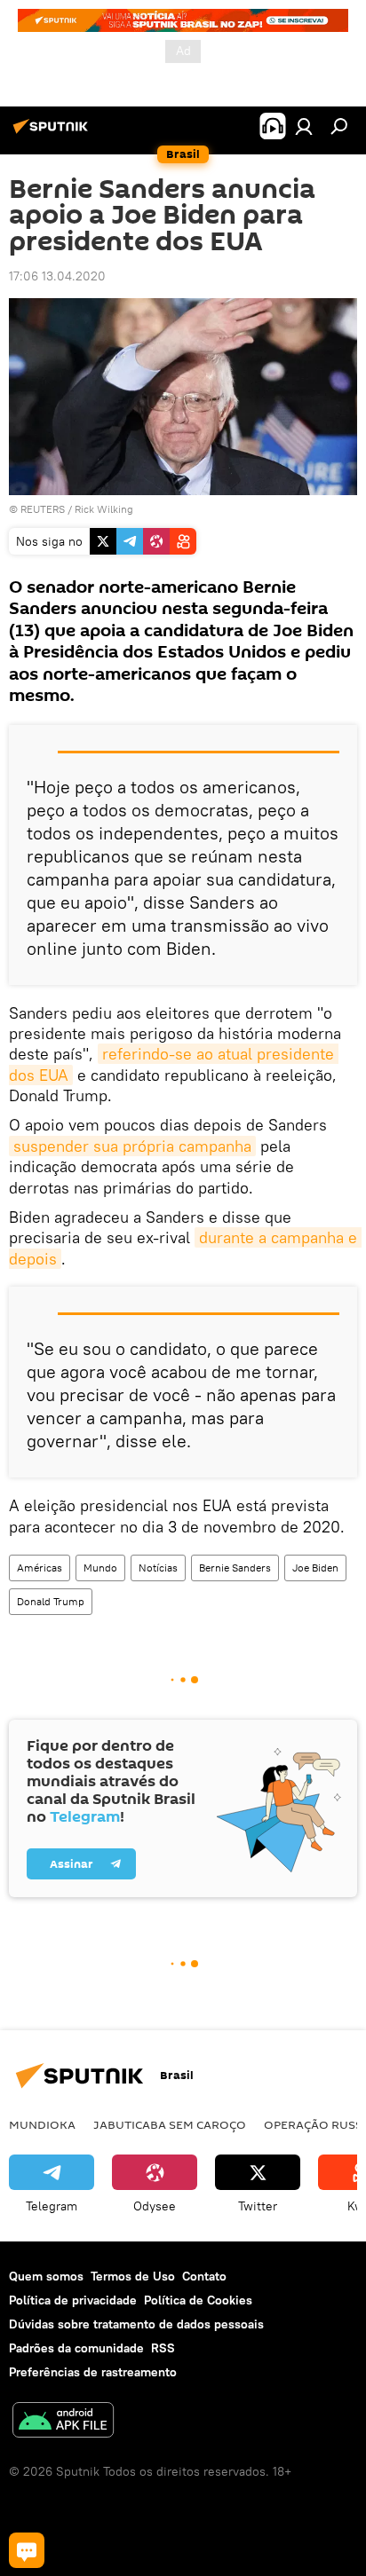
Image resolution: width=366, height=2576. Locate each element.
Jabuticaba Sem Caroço (170, 2124)
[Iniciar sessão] (304, 126)
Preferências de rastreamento (93, 2372)
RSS (163, 2348)
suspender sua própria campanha (132, 1146)
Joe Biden (315, 1568)
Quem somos (46, 2276)
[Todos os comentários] (27, 2550)
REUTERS (43, 509)
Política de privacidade (73, 2300)
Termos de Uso (133, 2276)
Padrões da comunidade (76, 2348)
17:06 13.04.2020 (57, 276)
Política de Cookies (198, 2300)
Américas (40, 1568)
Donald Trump (51, 1601)
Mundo (100, 1568)
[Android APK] (63, 2422)
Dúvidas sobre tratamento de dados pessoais (136, 2324)
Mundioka (42, 2124)
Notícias (158, 1568)
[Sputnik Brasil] (53, 133)
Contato (204, 2276)
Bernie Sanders (235, 1568)
